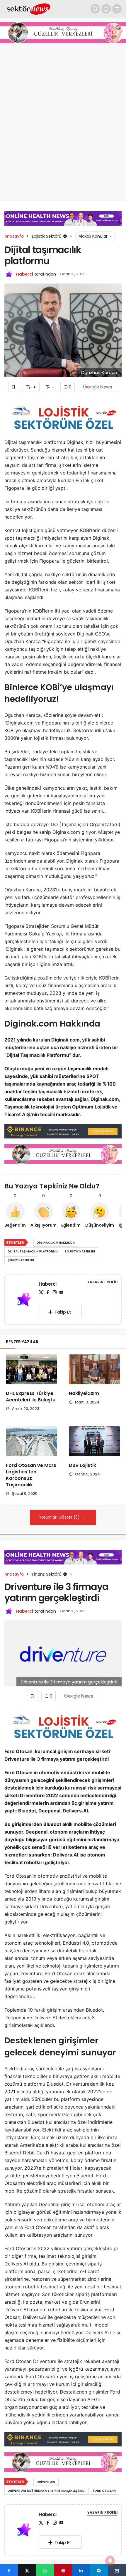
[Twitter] (41, 1292)
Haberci (25, 274)
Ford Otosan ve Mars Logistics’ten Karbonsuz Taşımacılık (31, 1475)
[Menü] (117, 9)
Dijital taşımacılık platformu (33, 1251)
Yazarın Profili (102, 1282)
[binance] (63, 1131)
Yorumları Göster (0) (60, 1517)
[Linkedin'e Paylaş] (81, 2570)
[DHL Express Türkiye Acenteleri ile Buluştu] (31, 1369)
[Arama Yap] (95, 9)
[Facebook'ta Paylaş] (9, 2570)
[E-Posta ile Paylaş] (117, 2570)
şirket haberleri (21, 1260)
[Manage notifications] (110, 2561)
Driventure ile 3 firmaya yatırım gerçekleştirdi (47, 2491)
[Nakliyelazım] (94, 1369)
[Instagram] (55, 1292)
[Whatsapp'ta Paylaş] (45, 2570)
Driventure (46, 2482)
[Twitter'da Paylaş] (27, 2570)
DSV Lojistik (82, 1465)
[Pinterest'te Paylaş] (63, 2570)
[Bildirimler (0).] (106, 9)
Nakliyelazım (84, 1393)
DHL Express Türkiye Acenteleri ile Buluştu (31, 1397)
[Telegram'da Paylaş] (99, 2570)
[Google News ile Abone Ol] (98, 387)
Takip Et (63, 1312)
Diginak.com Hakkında (56, 1243)
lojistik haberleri (80, 1251)
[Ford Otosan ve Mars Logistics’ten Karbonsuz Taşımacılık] (31, 1441)
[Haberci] (24, 1300)
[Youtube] (61, 1292)
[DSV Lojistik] (94, 1441)
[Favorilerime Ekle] (14, 387)
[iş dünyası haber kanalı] (29, 8)
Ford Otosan (104, 2491)
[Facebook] (48, 1292)
